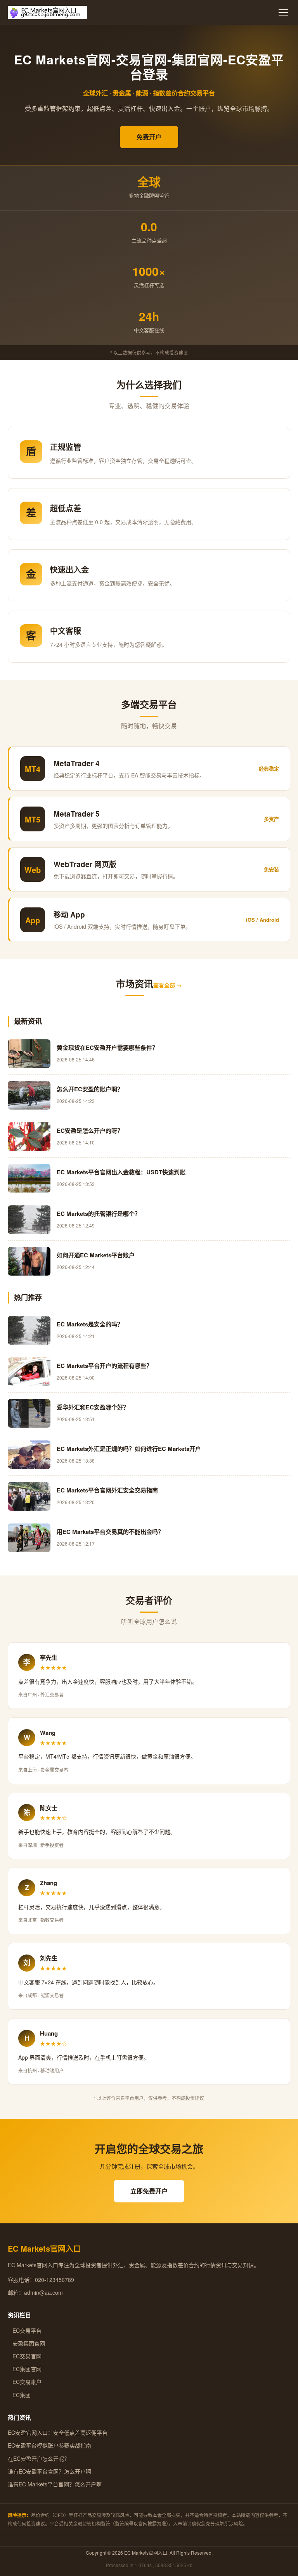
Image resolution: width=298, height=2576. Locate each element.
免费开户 (149, 137)
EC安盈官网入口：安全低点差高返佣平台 (58, 2432)
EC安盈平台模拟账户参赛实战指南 (49, 2445)
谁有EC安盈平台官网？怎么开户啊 (49, 2471)
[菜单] (283, 12)
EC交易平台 (25, 2330)
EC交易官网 (25, 2356)
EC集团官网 (25, 2369)
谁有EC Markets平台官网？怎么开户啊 (55, 2484)
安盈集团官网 (26, 2343)
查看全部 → (168, 985)
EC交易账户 (25, 2382)
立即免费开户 (149, 2191)
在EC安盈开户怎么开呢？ (39, 2458)
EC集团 (19, 2395)
